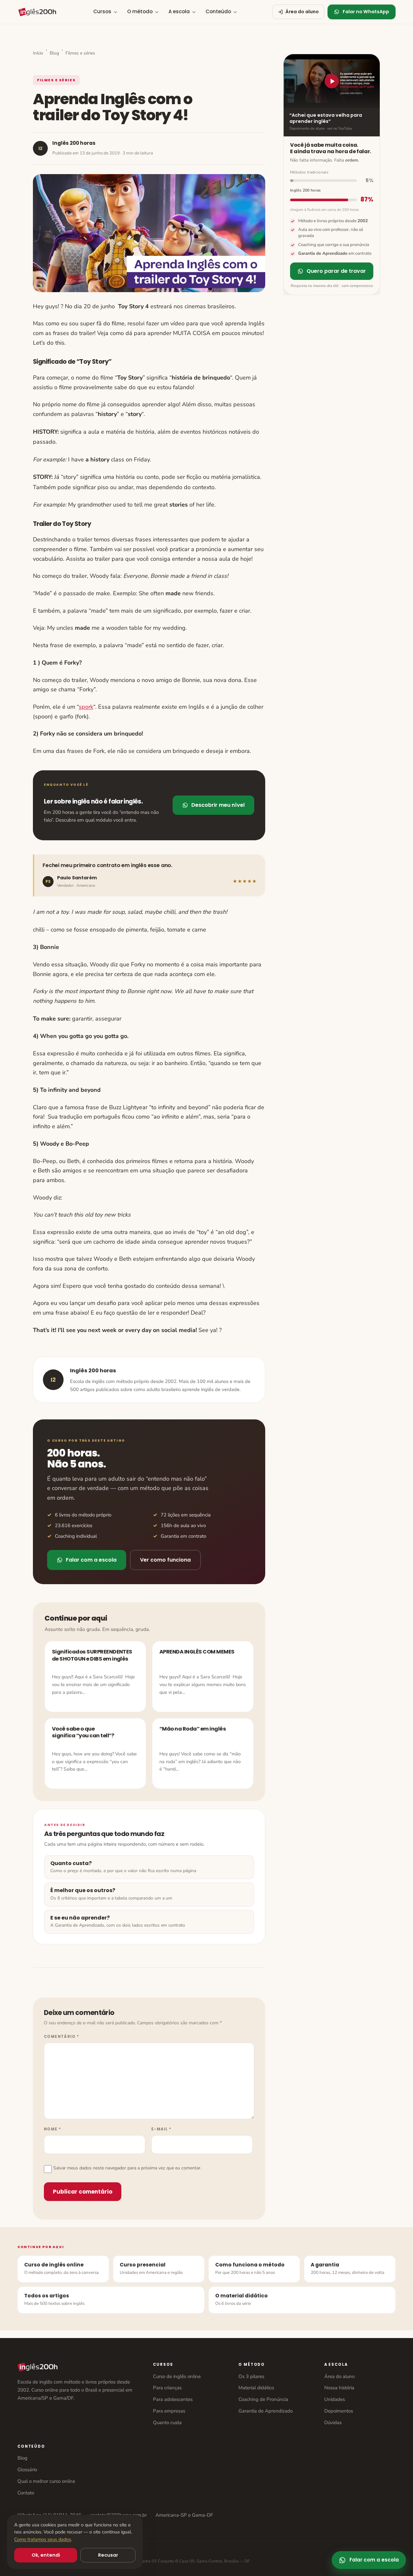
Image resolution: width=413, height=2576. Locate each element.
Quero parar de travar (336, 271)
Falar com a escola (91, 1560)
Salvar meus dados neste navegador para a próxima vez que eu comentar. (127, 2168)
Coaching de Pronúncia (263, 2399)
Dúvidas (333, 2423)
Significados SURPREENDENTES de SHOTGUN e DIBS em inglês (92, 1655)
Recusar (108, 2555)
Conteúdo (218, 11)
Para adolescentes (173, 2399)
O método (140, 11)
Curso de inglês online (177, 2376)
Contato (26, 2493)
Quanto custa (167, 2423)
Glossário (27, 2470)
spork (86, 707)
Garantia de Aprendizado (266, 2411)
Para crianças (167, 2388)
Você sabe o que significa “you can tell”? (83, 1732)
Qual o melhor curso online (46, 2481)
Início (38, 53)
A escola (179, 11)
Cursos (102, 11)
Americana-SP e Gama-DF (184, 2515)
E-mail (161, 2129)
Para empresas (169, 2411)
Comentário (62, 2037)
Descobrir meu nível (218, 805)
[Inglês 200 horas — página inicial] (37, 12)
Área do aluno (339, 2376)
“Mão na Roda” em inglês (193, 1729)
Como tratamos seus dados (43, 2539)
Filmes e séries (80, 53)
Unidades (335, 2399)
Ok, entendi (46, 2555)
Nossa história (339, 2388)
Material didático (256, 2388)
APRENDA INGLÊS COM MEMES (197, 1652)
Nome (52, 2129)
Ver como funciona (165, 1560)
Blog (54, 53)
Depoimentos (339, 2411)
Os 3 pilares (251, 2376)
